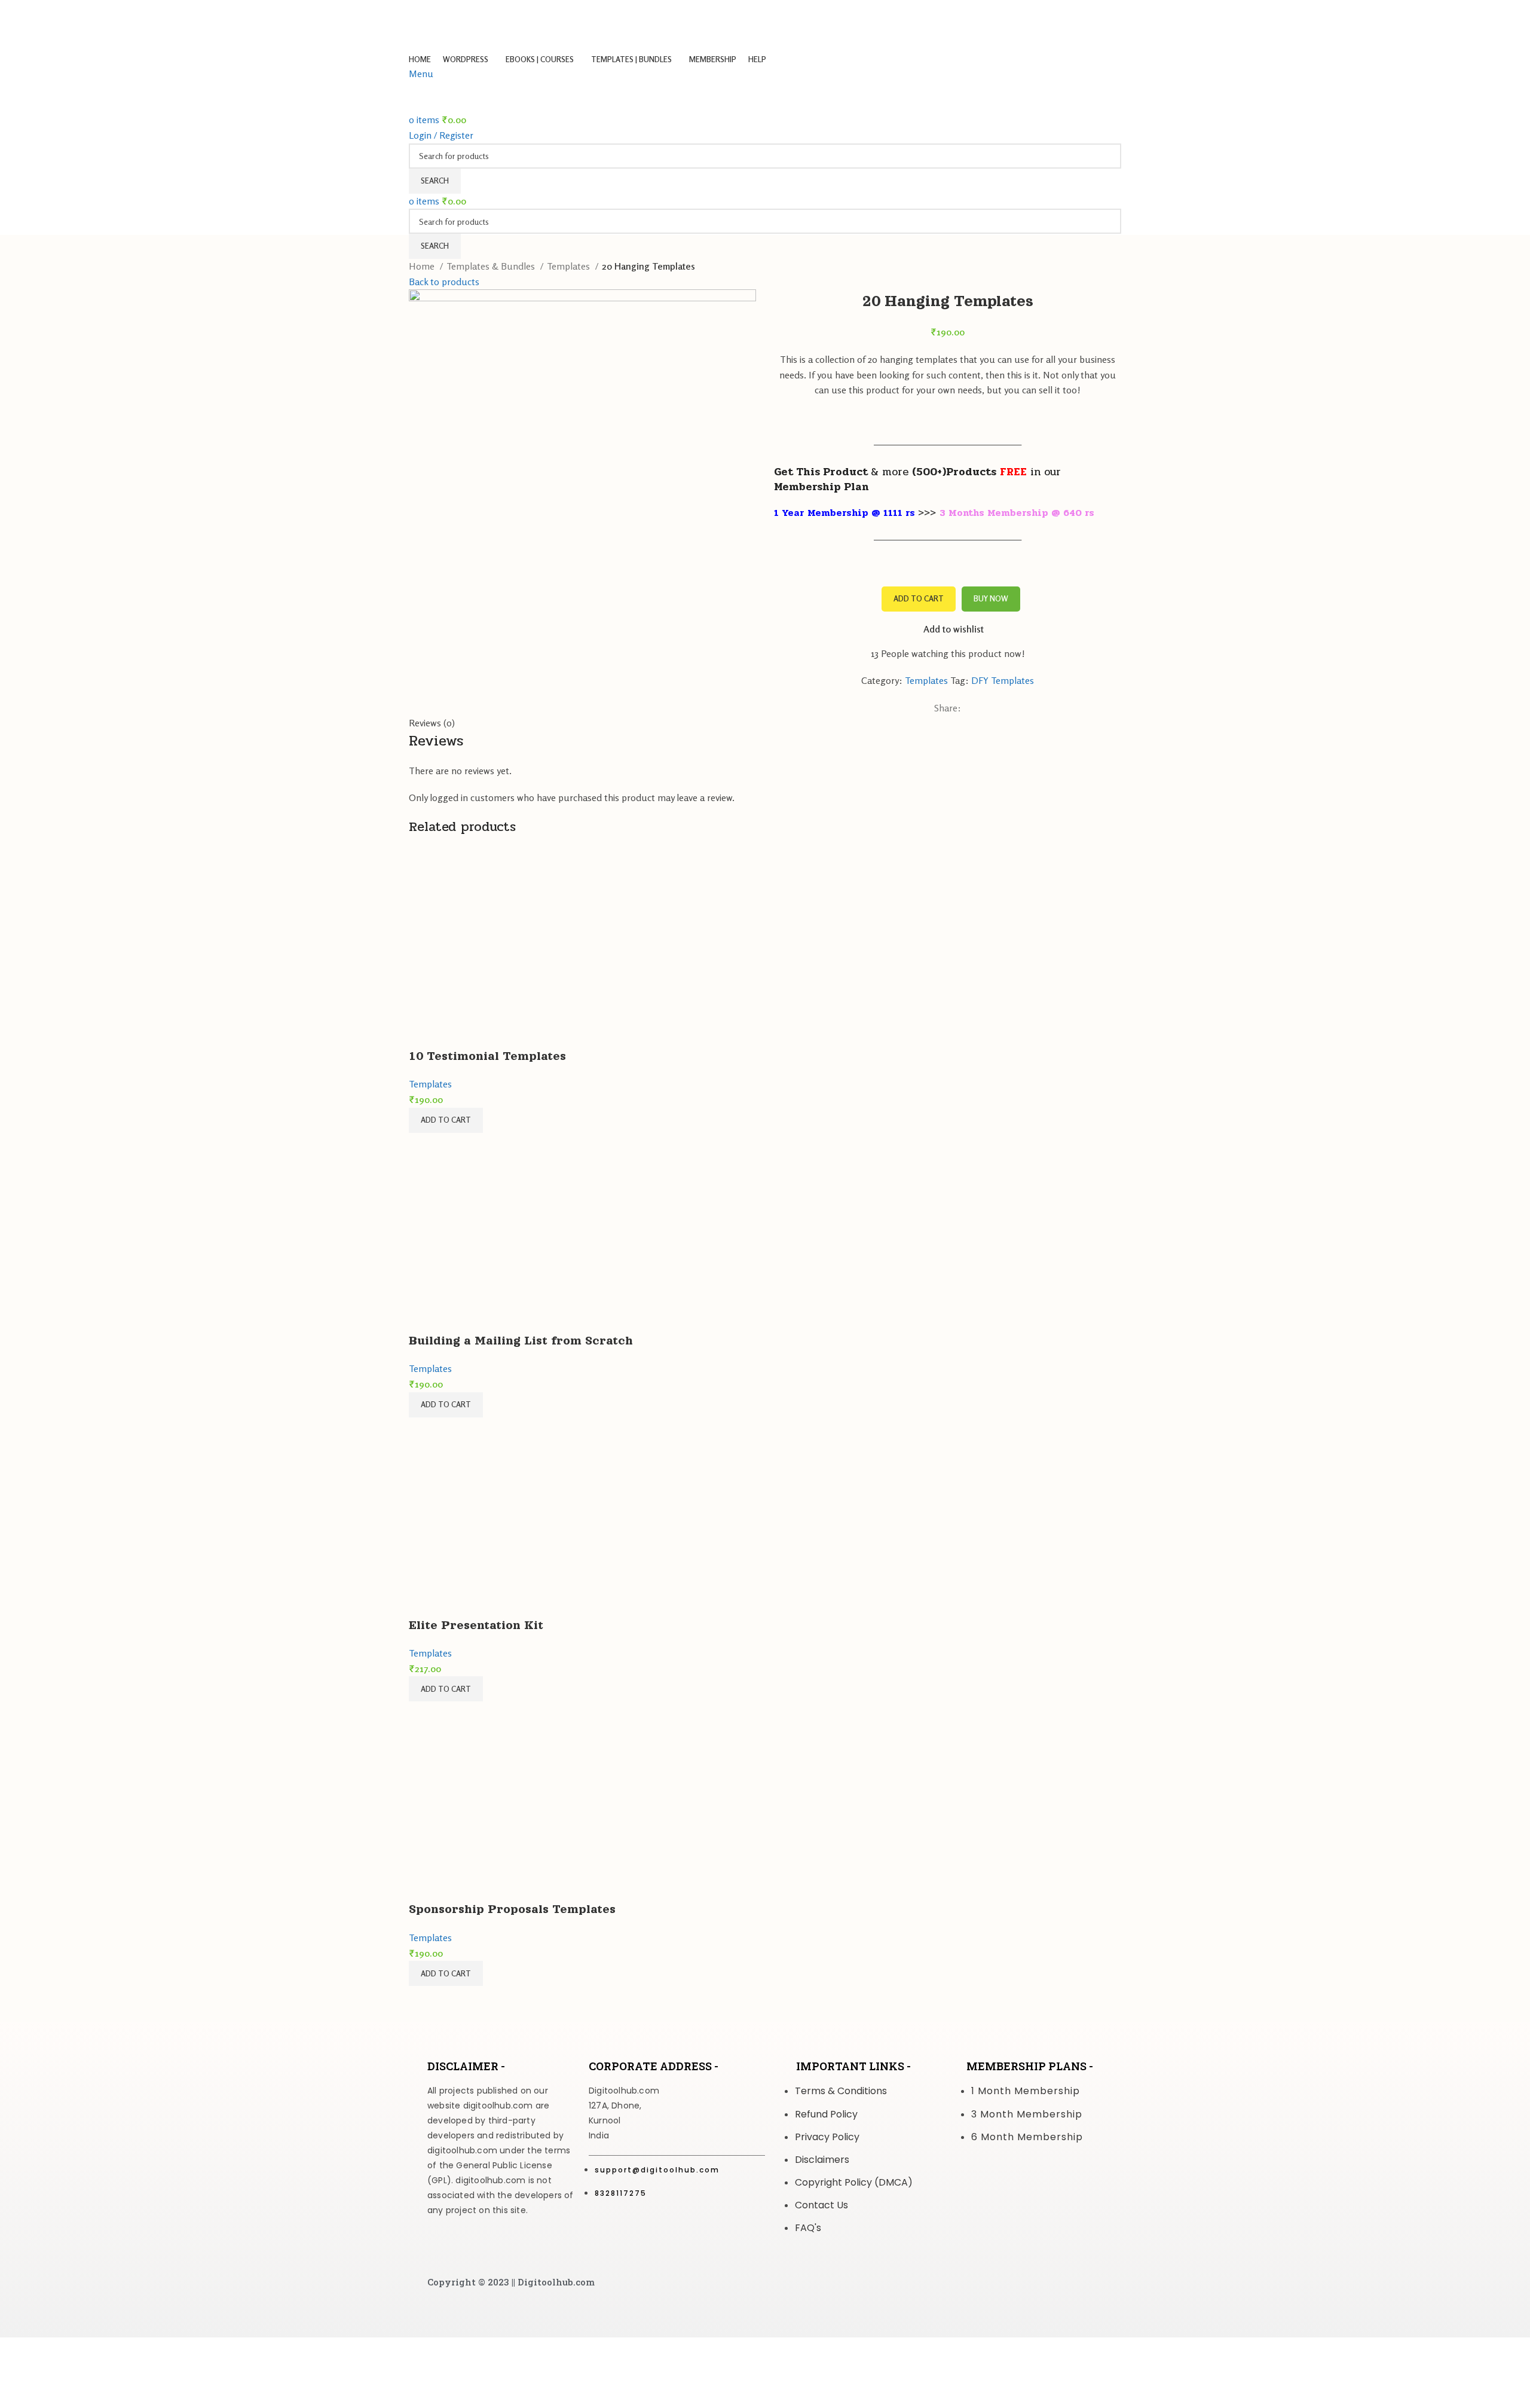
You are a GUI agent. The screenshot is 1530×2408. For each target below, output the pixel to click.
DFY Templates (1003, 680)
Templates (570, 266)
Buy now (991, 598)
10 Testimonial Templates (487, 1056)
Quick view (424, 1032)
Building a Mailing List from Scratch (521, 1340)
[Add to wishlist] (456, 1032)
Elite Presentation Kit (476, 1625)
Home (423, 266)
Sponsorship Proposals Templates (512, 1909)
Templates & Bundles (492, 266)
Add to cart (919, 598)
